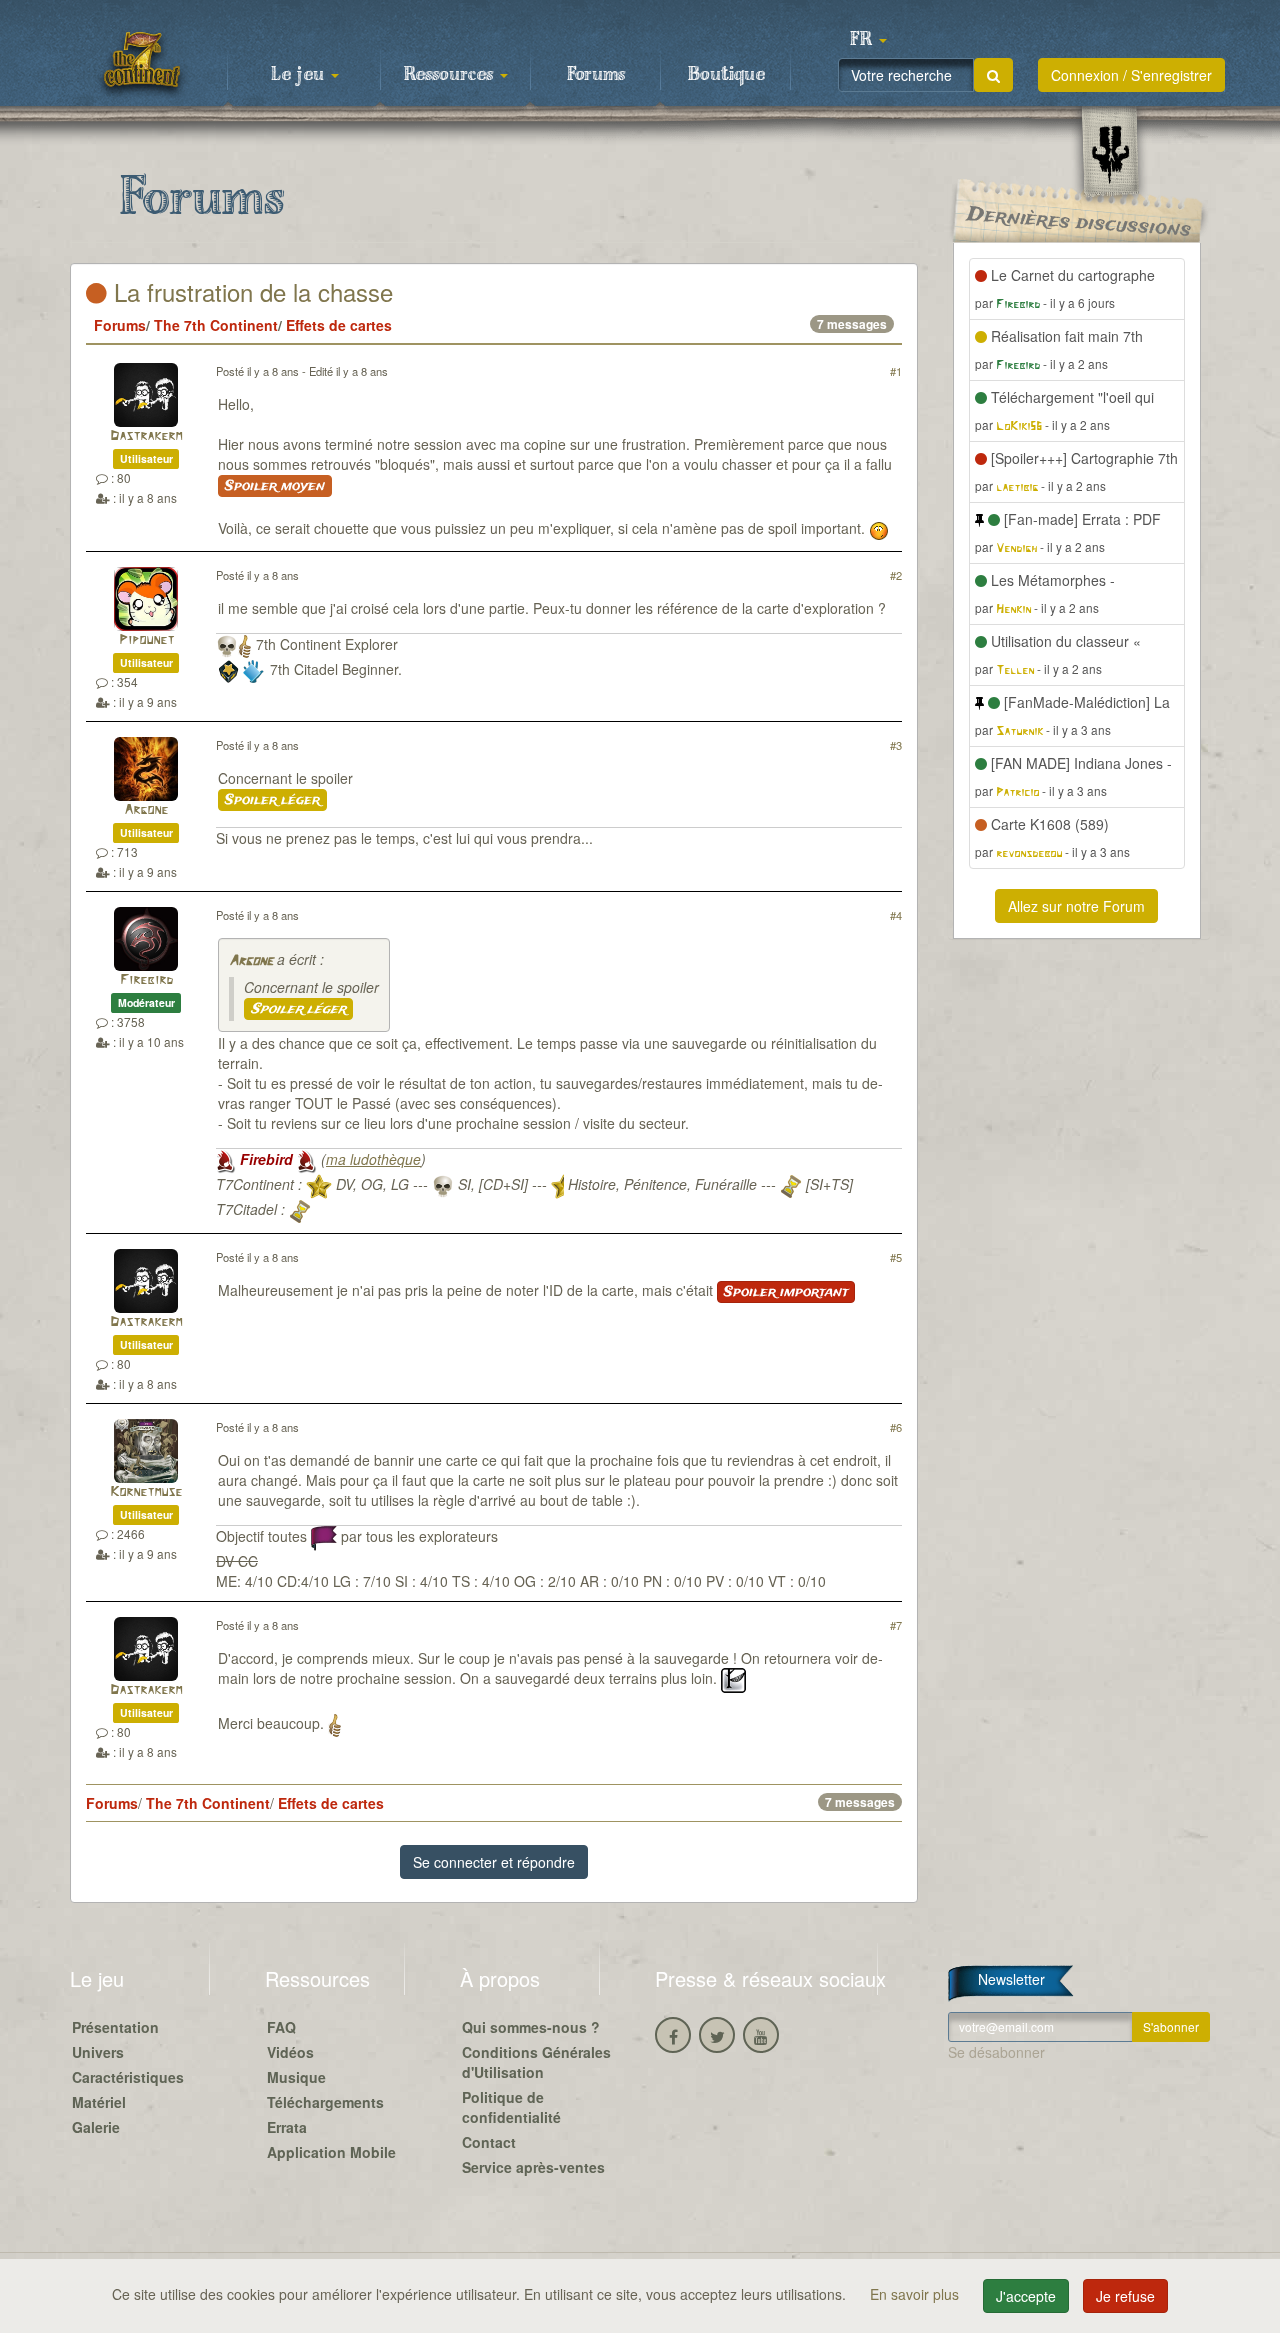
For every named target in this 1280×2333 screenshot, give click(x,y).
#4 (896, 915)
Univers (98, 2052)
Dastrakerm (146, 436)
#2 (896, 575)
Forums (596, 75)
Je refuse (1125, 2296)
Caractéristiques (128, 2077)
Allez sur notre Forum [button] (1076, 906)
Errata (287, 2127)
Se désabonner (996, 2052)
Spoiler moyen (275, 486)
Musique (296, 2077)
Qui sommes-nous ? (531, 2027)
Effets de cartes (339, 325)
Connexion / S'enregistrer (1131, 75)
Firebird (146, 980)
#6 (896, 1427)
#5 (896, 1257)
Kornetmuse (146, 1492)
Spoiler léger (272, 800)
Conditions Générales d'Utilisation (536, 2062)
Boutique (726, 75)
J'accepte (1026, 2296)
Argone (146, 810)
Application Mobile (331, 2152)
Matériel (99, 2102)
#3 (896, 745)
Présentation (115, 2027)
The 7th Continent (216, 325)
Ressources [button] (451, 75)
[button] (868, 40)
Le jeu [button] (300, 75)
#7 (896, 1625)
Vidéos (290, 2052)
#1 (896, 371)
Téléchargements (325, 2102)
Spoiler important (786, 1292)
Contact (489, 2142)
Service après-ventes (533, 2167)
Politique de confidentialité (511, 2107)
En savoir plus (916, 2294)
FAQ (281, 2027)
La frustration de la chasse (250, 291)
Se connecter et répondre (494, 1862)
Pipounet (146, 640)
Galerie (96, 2127)
